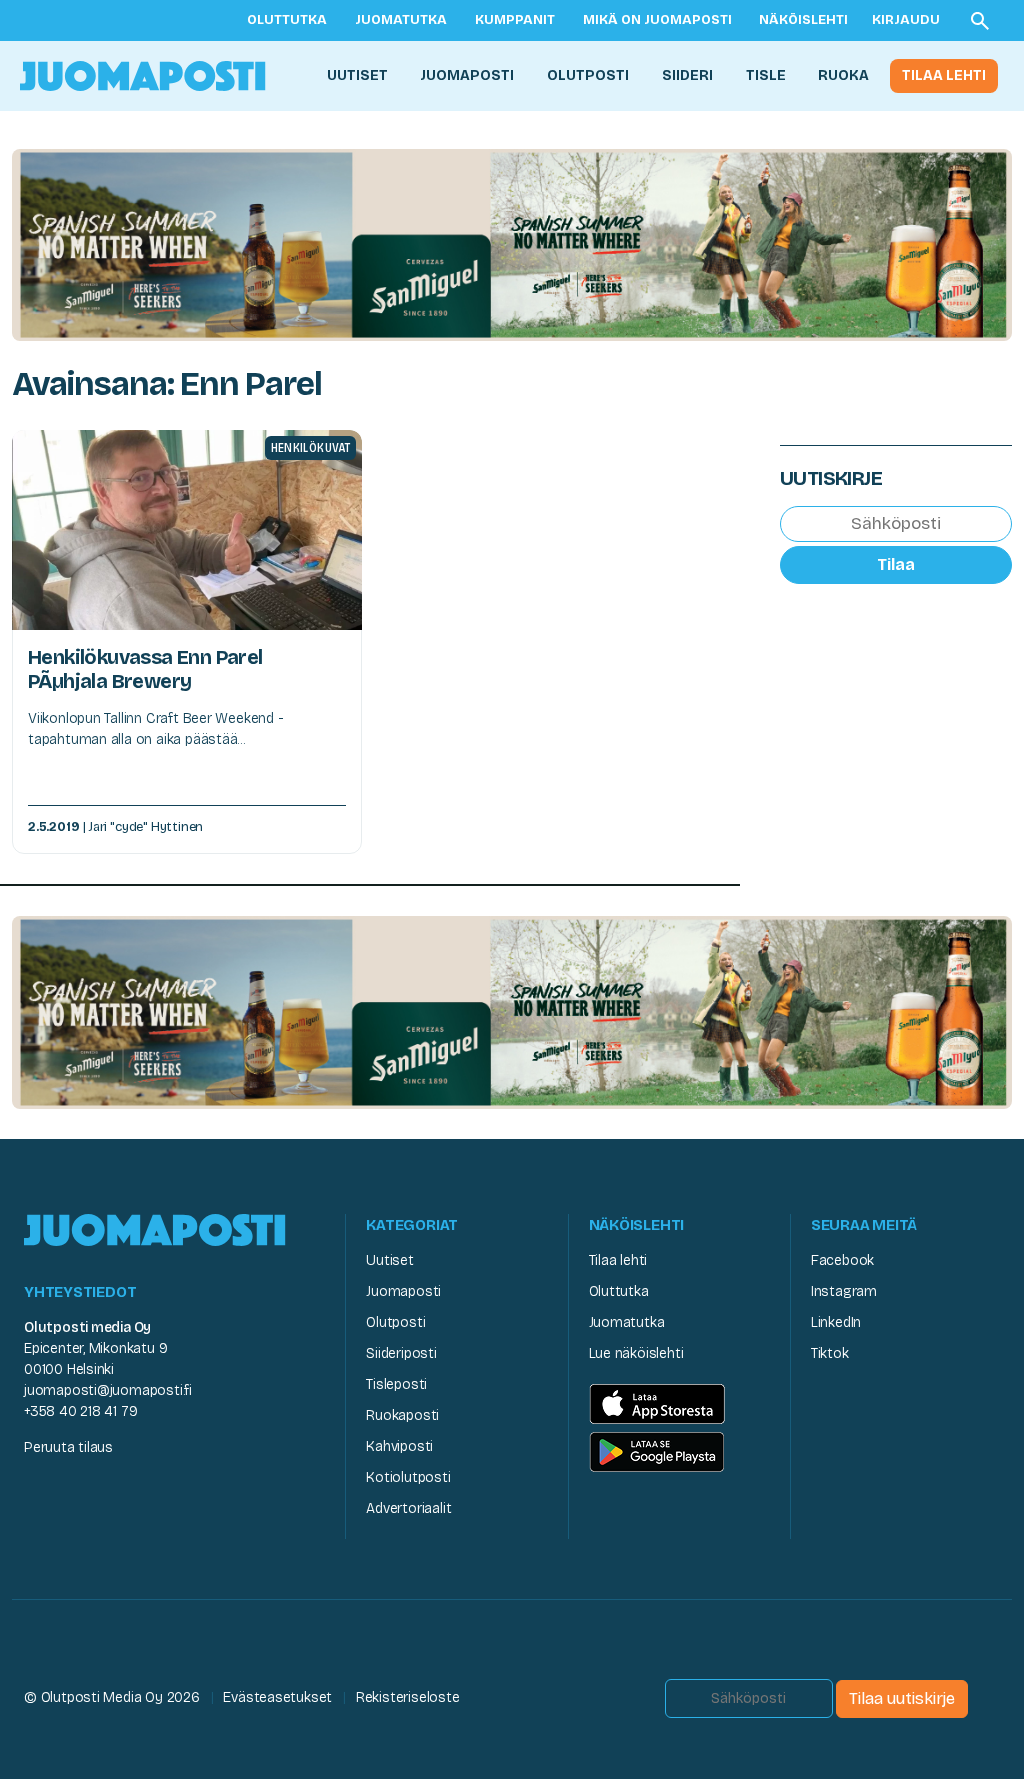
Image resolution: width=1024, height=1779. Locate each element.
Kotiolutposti (408, 1477)
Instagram (844, 1291)
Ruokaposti (402, 1415)
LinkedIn (836, 1322)
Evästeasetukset (277, 1697)
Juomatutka (401, 20)
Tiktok (830, 1353)
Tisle (766, 75)
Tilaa (896, 564)
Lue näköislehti (636, 1353)
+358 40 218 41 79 (80, 1411)
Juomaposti (467, 75)
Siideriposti (401, 1353)
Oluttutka (287, 20)
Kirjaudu (906, 20)
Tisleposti (396, 1384)
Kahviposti (399, 1446)
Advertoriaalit (408, 1508)
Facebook (842, 1260)
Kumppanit (515, 20)
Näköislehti (803, 20)
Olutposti (588, 75)
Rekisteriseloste (408, 1697)
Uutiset (357, 75)
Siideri (687, 75)
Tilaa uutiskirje (902, 1698)
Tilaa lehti (944, 75)
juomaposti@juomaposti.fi (108, 1390)
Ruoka (843, 75)
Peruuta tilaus (68, 1447)
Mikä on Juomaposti (657, 20)
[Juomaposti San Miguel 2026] (512, 243)
